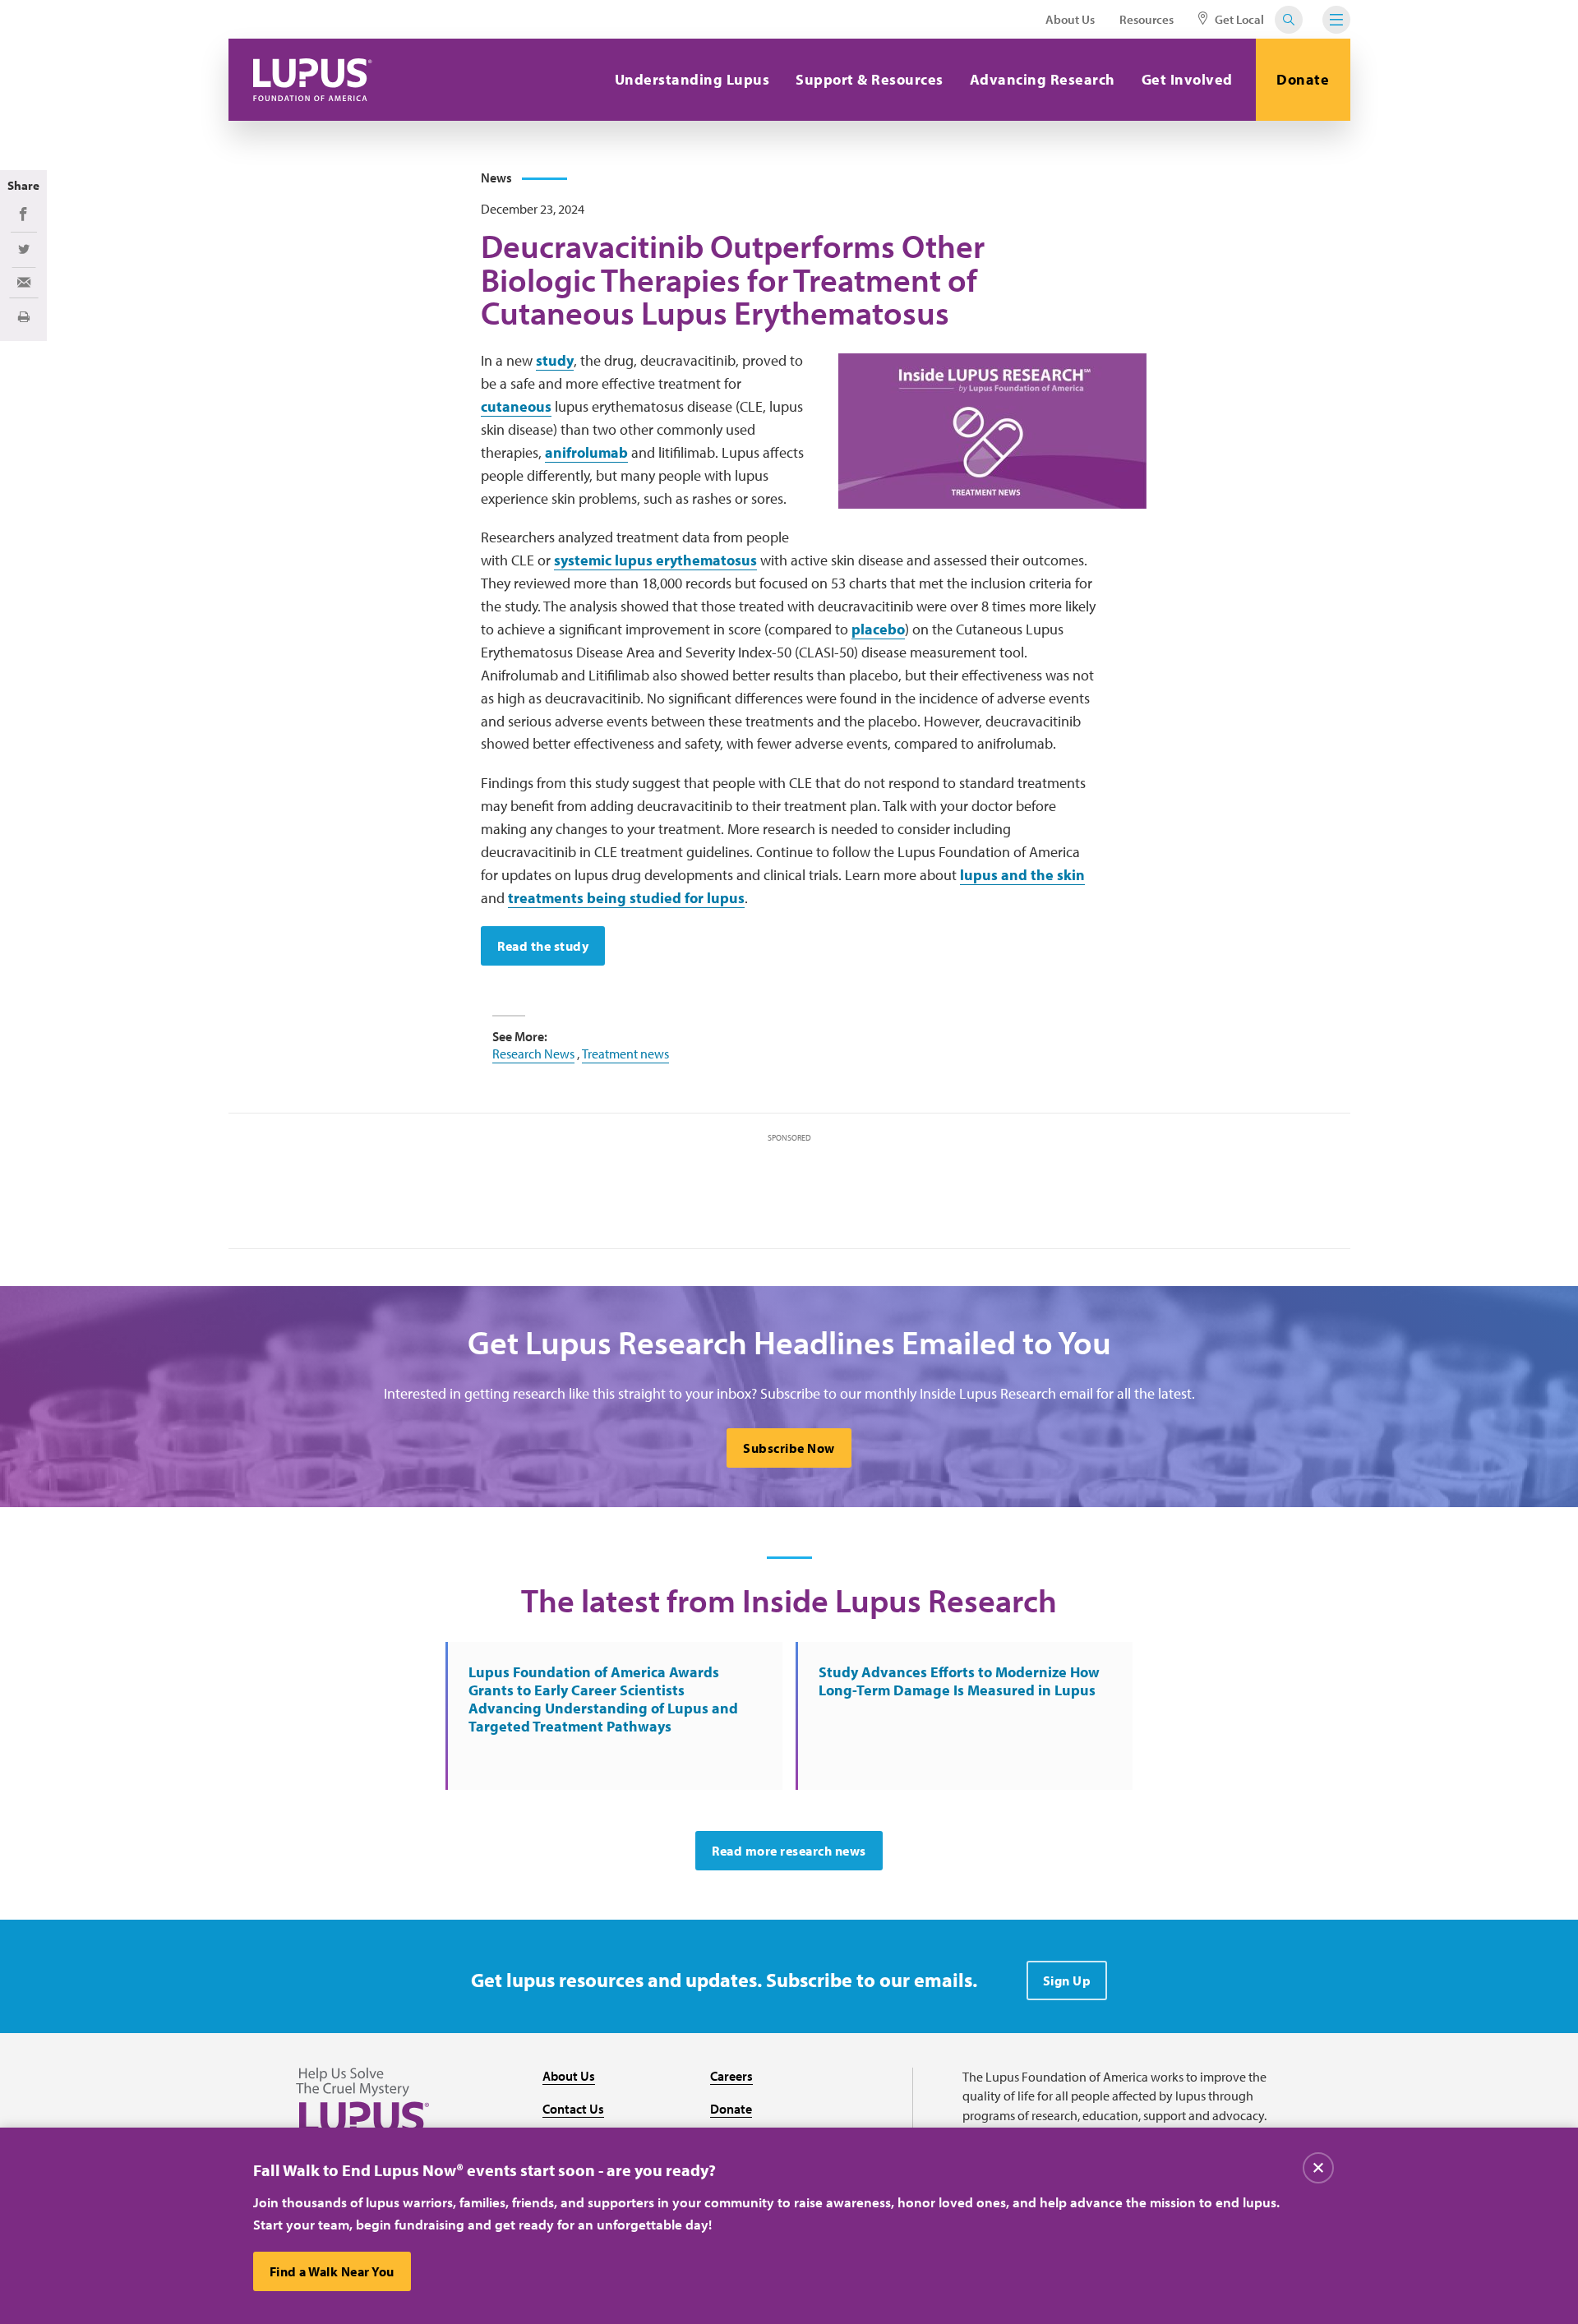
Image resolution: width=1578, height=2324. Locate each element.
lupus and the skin (1022, 875)
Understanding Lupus (692, 79)
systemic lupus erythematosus (655, 560)
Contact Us (573, 2109)
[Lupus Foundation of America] (313, 80)
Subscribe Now (789, 1448)
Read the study (543, 946)
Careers (731, 2076)
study (555, 360)
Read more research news (789, 1851)
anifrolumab (586, 452)
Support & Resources (870, 79)
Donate (1303, 79)
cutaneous (516, 406)
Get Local (1238, 19)
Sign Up (1067, 1980)
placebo (878, 629)
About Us (1070, 19)
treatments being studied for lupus (626, 898)
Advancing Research (1043, 79)
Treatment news (625, 1054)
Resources (1147, 19)
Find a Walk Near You (332, 2271)
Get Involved (1187, 79)
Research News (533, 1054)
